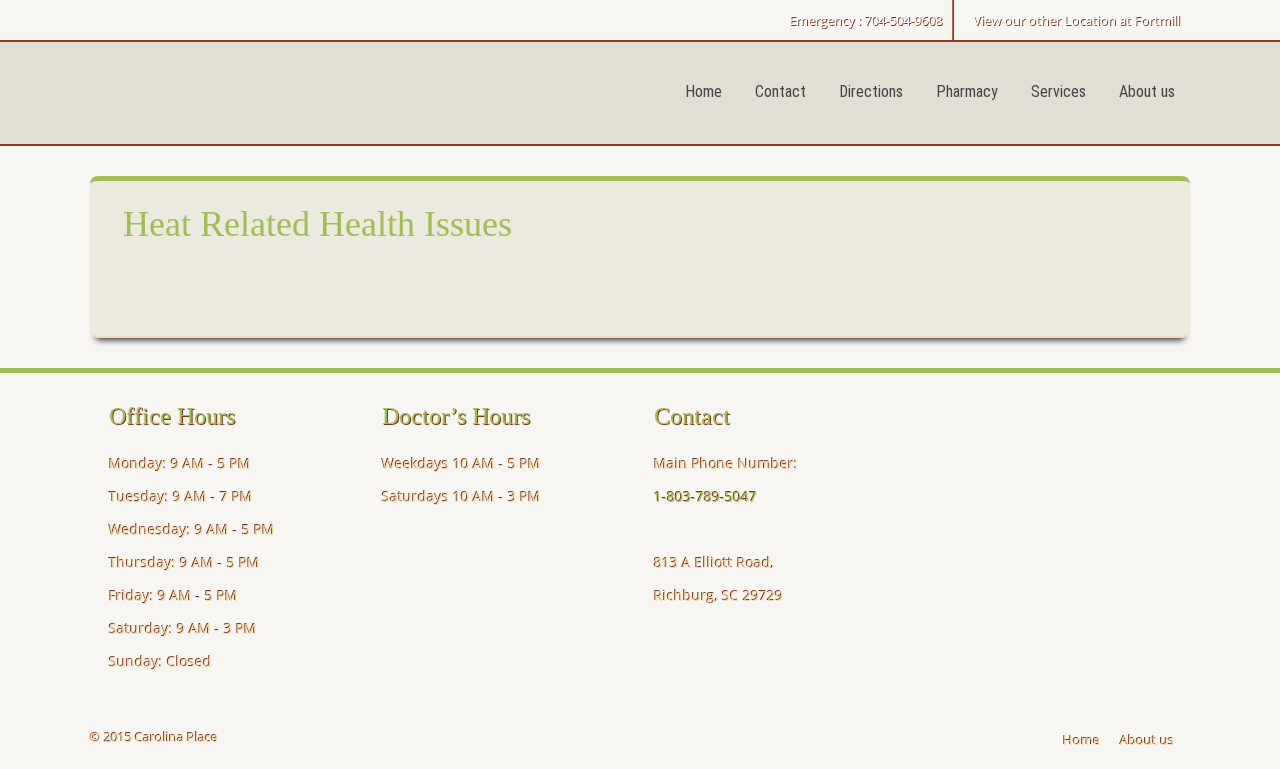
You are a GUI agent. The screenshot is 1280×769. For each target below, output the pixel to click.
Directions (871, 91)
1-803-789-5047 (705, 496)
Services (1058, 91)
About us (1147, 91)
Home (703, 91)
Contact (780, 91)
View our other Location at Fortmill (1076, 20)
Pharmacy (967, 91)
